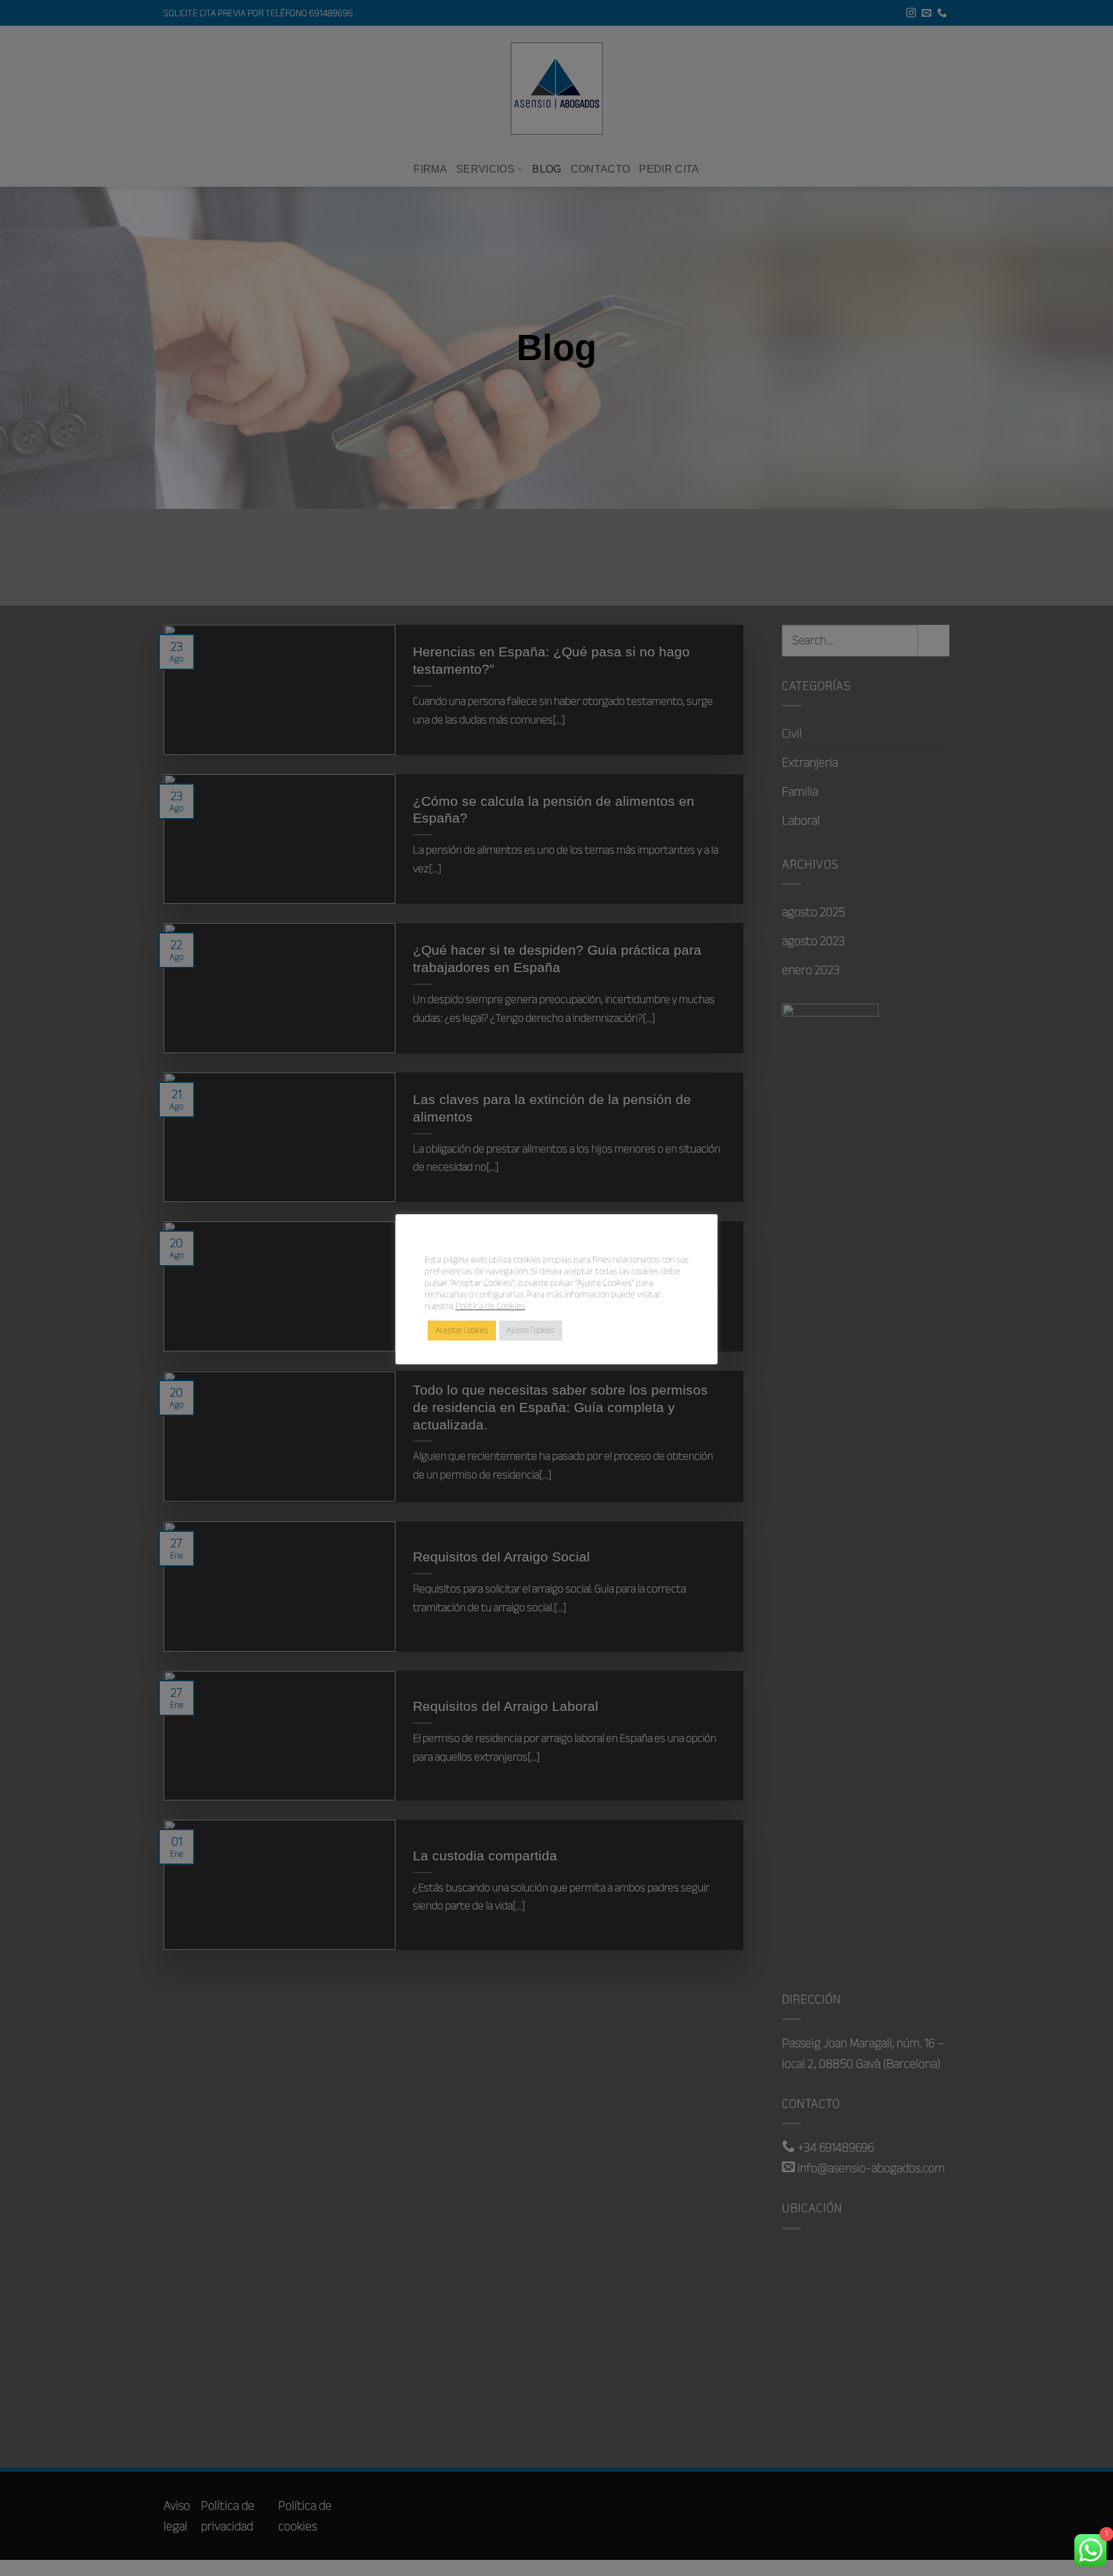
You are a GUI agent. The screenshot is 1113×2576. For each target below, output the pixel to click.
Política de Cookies (490, 1306)
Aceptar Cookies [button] (462, 1330)
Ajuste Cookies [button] (531, 1330)
